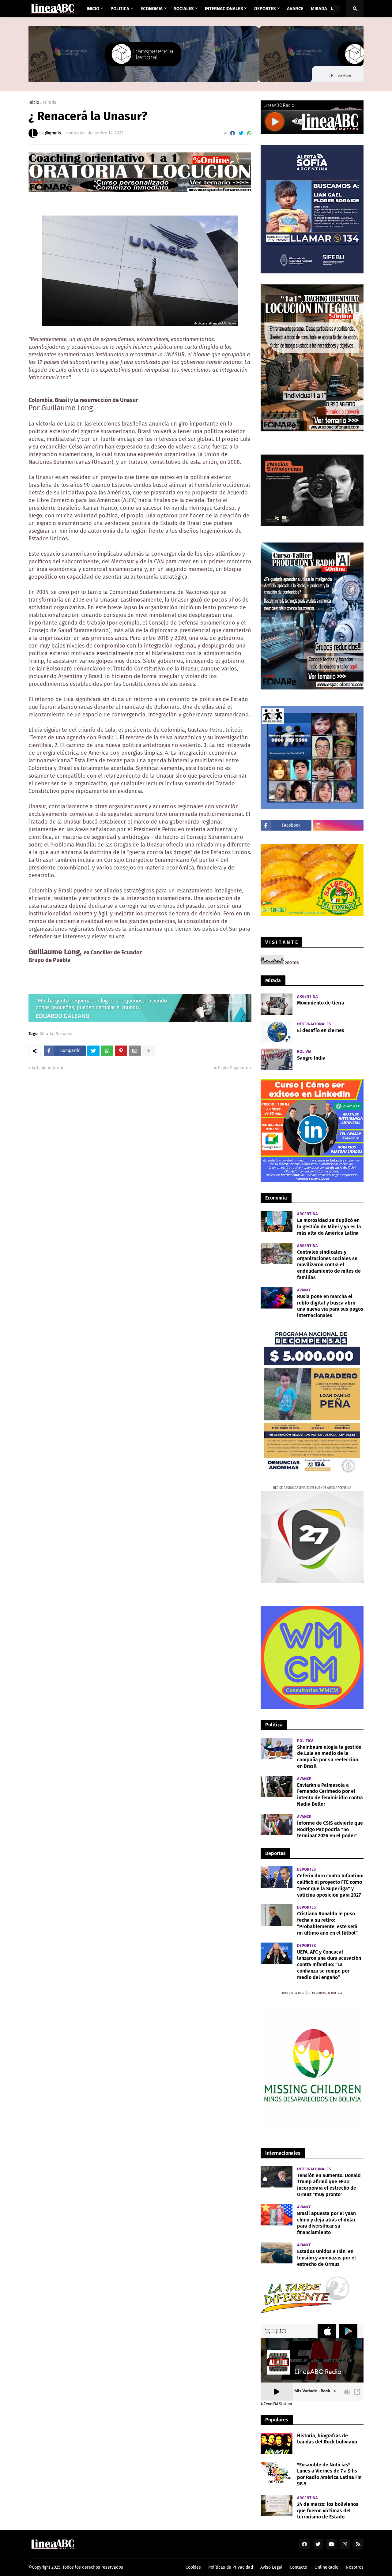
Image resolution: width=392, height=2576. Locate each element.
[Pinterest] (121, 1051)
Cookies (193, 2567)
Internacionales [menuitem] (224, 9)
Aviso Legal (271, 2567)
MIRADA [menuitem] (319, 9)
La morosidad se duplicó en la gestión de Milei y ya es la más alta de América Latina (329, 1227)
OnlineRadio (326, 2567)
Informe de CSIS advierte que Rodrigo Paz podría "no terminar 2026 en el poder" (330, 1829)
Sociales (64, 1034)
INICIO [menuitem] (93, 9)
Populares (277, 2420)
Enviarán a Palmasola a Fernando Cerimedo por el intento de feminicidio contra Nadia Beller (330, 1795)
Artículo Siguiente (231, 1068)
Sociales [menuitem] (184, 9)
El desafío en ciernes (321, 1030)
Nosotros (355, 2567)
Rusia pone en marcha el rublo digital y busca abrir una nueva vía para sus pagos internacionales (330, 1306)
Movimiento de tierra (321, 1003)
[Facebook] (232, 133)
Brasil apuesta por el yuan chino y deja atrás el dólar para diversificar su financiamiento (326, 2223)
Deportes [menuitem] (265, 9)
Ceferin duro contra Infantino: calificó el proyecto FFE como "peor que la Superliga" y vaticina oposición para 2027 (330, 1885)
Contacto (298, 2567)
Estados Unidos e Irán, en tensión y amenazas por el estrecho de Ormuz (326, 2258)
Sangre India (311, 1058)
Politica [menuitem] (120, 9)
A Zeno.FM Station (276, 2404)
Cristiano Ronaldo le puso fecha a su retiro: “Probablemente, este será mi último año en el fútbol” (327, 1923)
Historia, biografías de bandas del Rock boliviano (327, 2439)
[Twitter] (241, 133)
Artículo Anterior (47, 1068)
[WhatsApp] (249, 133)
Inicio (34, 103)
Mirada (50, 103)
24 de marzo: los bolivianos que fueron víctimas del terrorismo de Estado (328, 2511)
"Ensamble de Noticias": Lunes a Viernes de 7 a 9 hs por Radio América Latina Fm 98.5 (329, 2474)
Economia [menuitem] (152, 9)
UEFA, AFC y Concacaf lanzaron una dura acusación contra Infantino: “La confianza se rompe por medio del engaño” (329, 1965)
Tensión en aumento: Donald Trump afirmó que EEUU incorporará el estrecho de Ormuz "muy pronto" (329, 2185)
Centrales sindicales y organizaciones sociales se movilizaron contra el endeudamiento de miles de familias (329, 1265)
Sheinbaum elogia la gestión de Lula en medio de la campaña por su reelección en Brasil (329, 1757)
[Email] (135, 1051)
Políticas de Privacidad (231, 2567)
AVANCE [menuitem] (295, 9)
